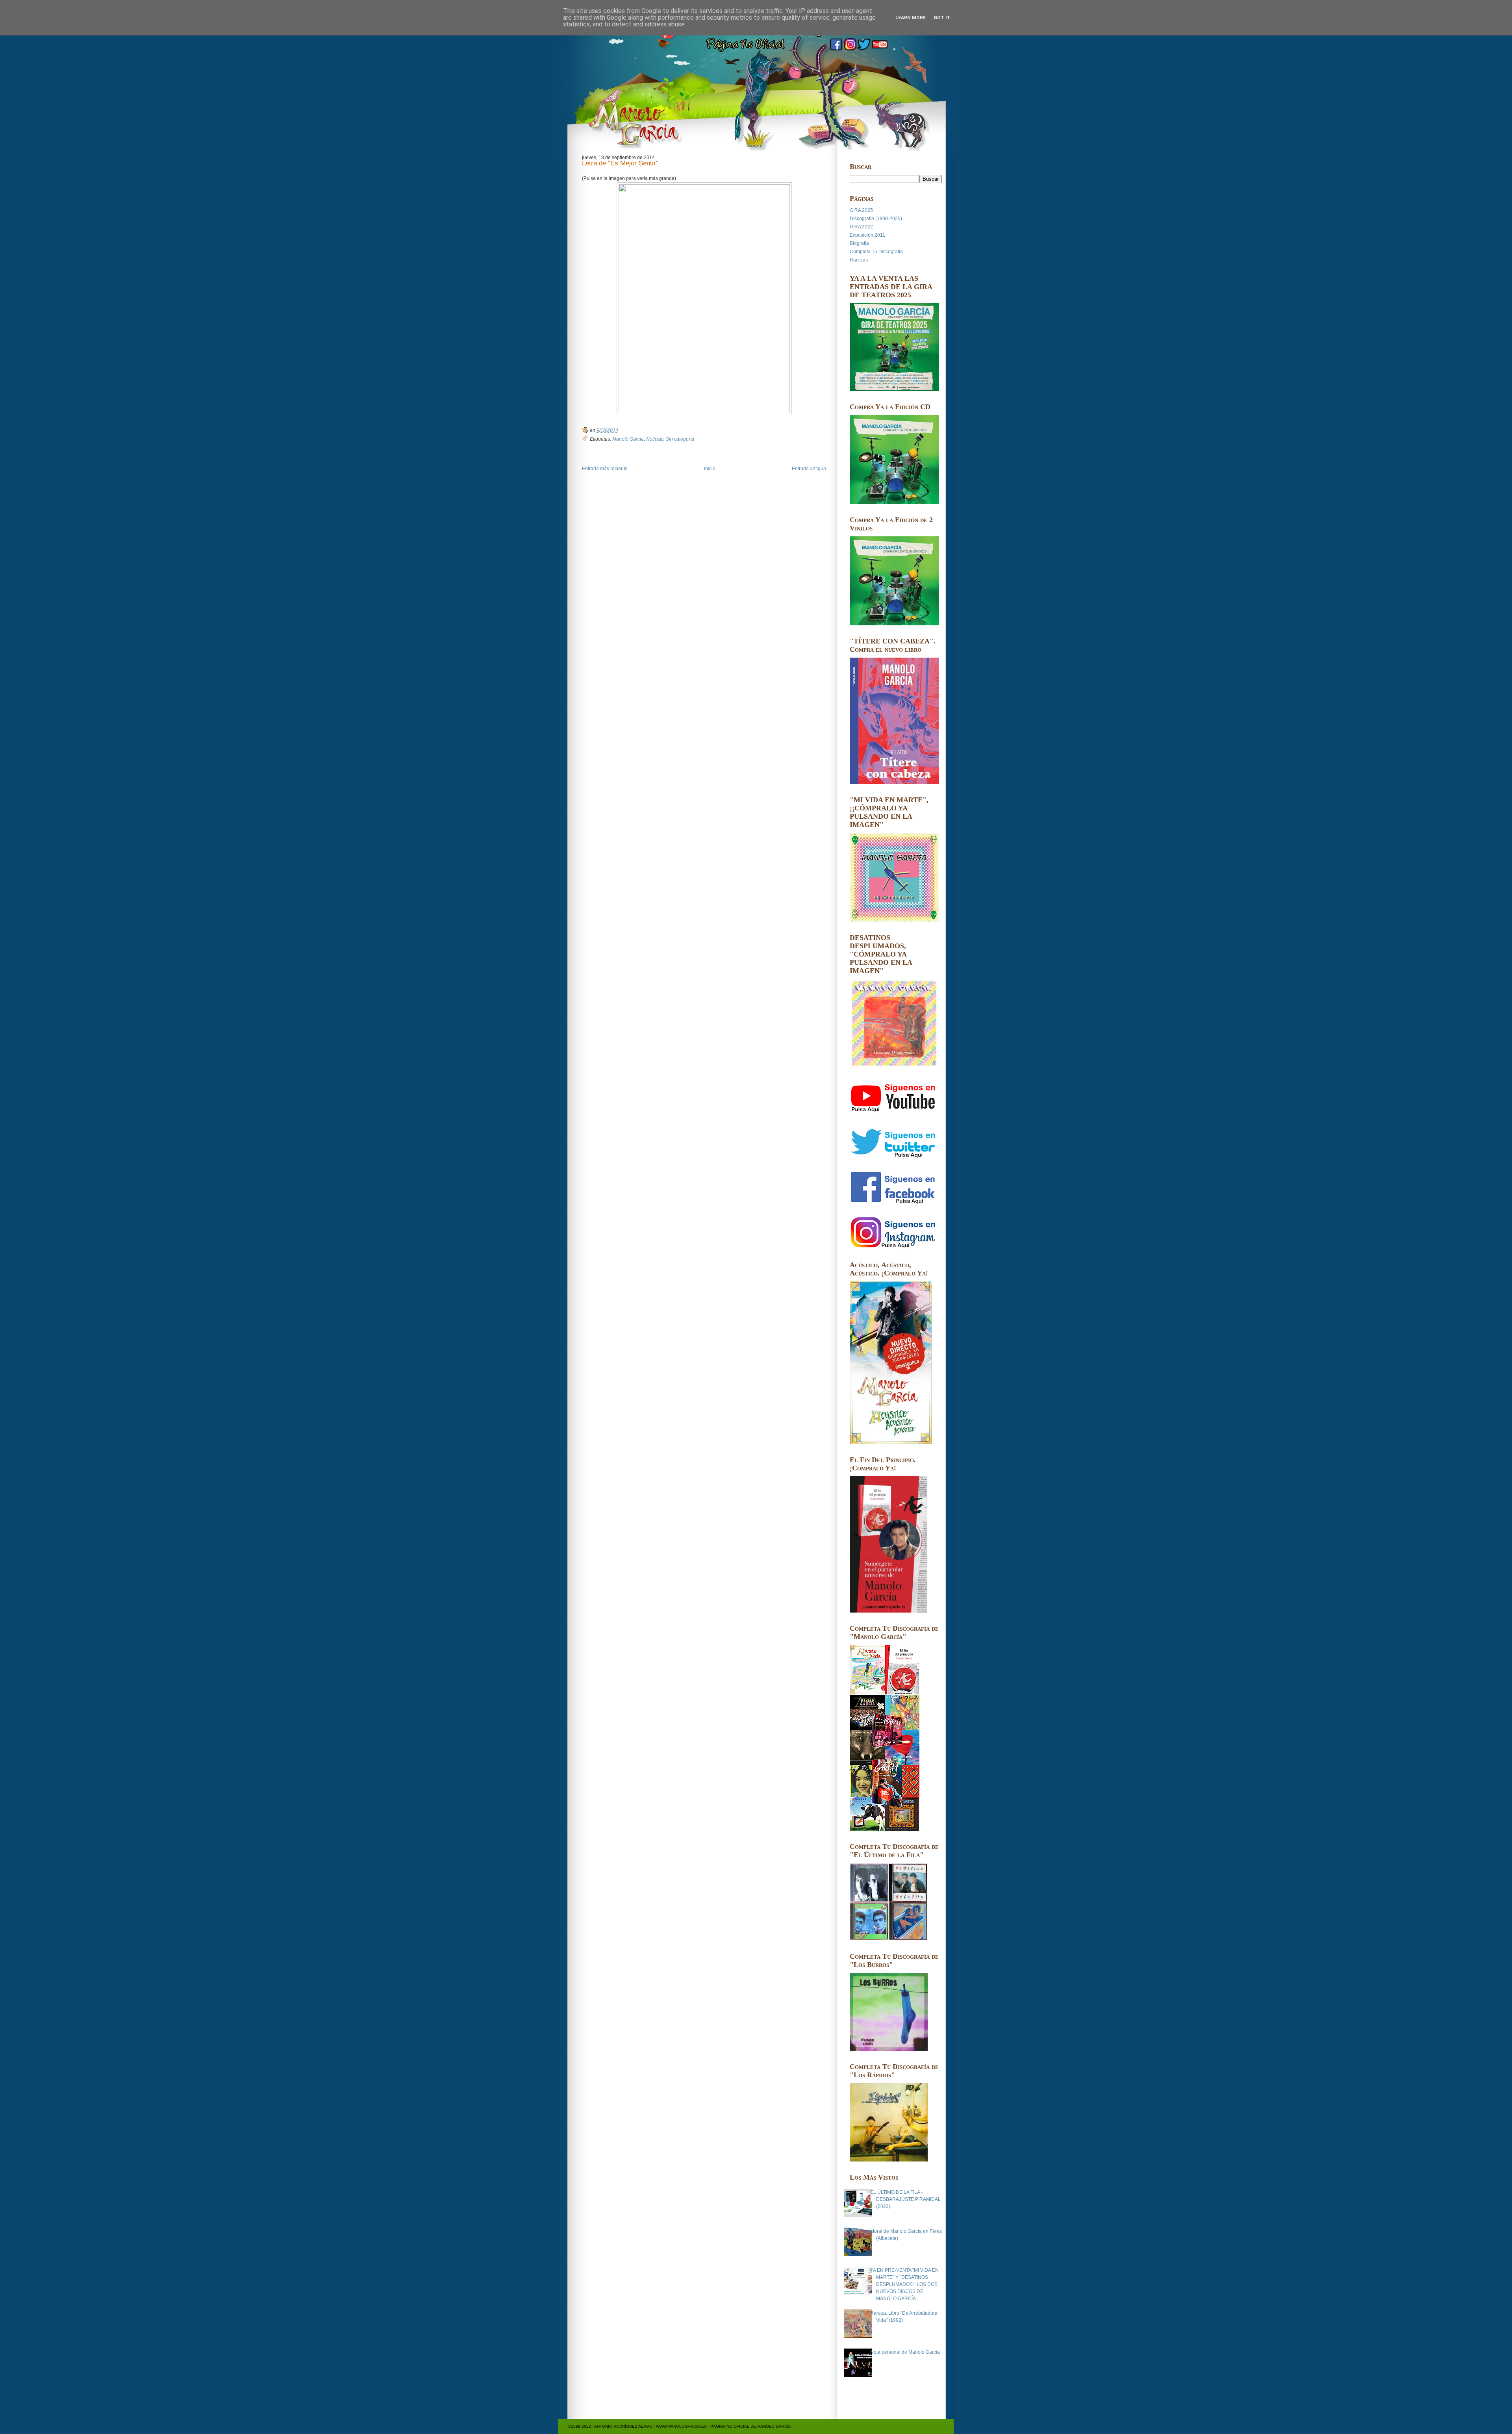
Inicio (710, 469)
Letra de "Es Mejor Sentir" (620, 164)
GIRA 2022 (861, 227)
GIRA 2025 (861, 210)
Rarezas (859, 260)
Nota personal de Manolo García (905, 2352)
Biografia (859, 243)
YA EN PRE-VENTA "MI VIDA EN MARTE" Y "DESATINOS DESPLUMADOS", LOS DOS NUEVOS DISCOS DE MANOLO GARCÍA (904, 2284)
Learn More (911, 18)
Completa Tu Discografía (876, 252)
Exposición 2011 (867, 235)
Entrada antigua (809, 469)
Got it (942, 18)
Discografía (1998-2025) (876, 219)
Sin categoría (680, 439)
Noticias (655, 439)
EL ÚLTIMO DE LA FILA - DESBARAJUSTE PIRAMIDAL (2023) (905, 2199)
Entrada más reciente (605, 469)
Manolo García (628, 439)
